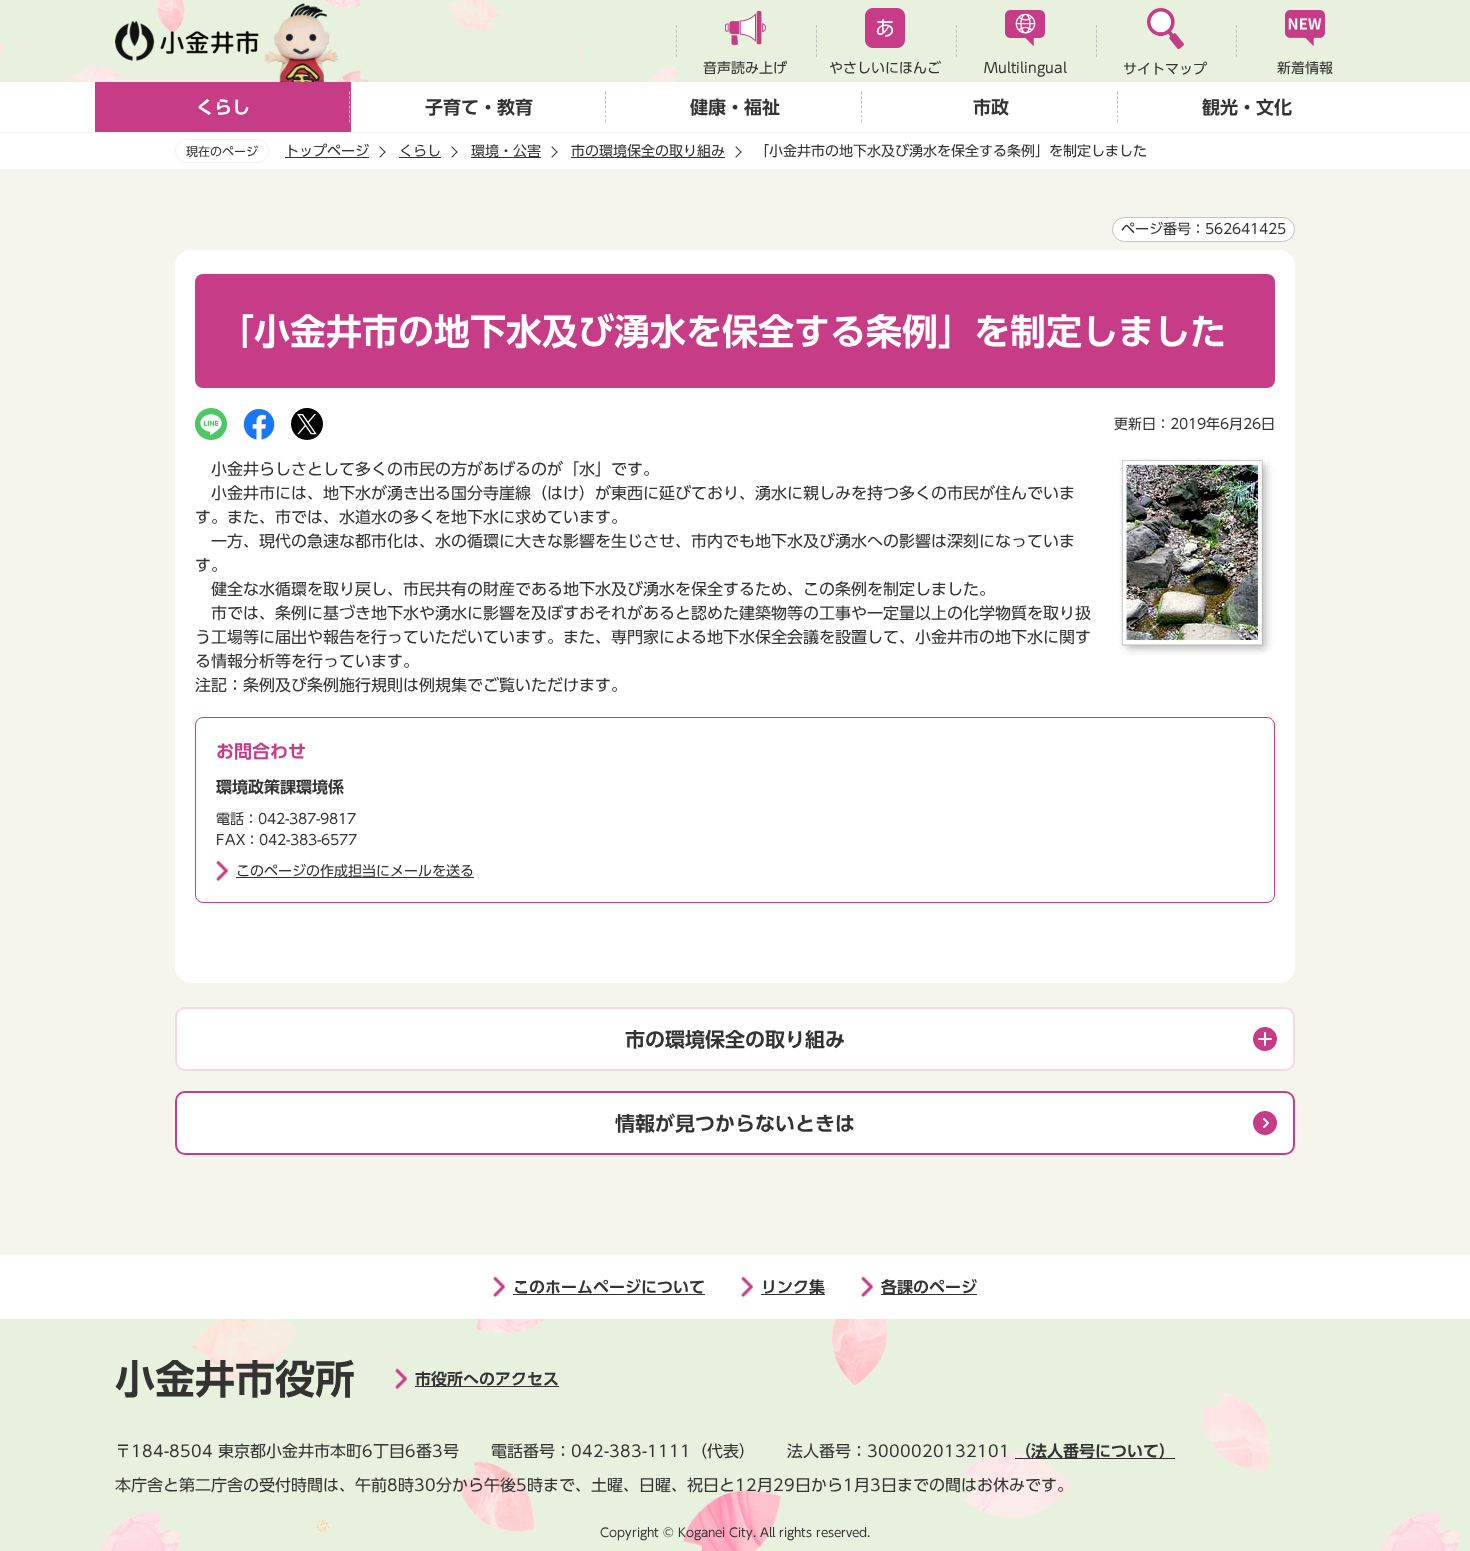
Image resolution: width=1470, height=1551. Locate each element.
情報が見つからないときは (735, 1123)
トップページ (327, 151)
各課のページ (929, 1287)
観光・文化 (1247, 107)
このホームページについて (609, 1287)
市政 (991, 107)
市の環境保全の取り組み (648, 151)
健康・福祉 (735, 107)
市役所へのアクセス (487, 1379)
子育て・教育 (479, 107)
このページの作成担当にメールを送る (355, 871)
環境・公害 (506, 151)
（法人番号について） (1095, 1451)
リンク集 (793, 1287)
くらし (223, 107)
